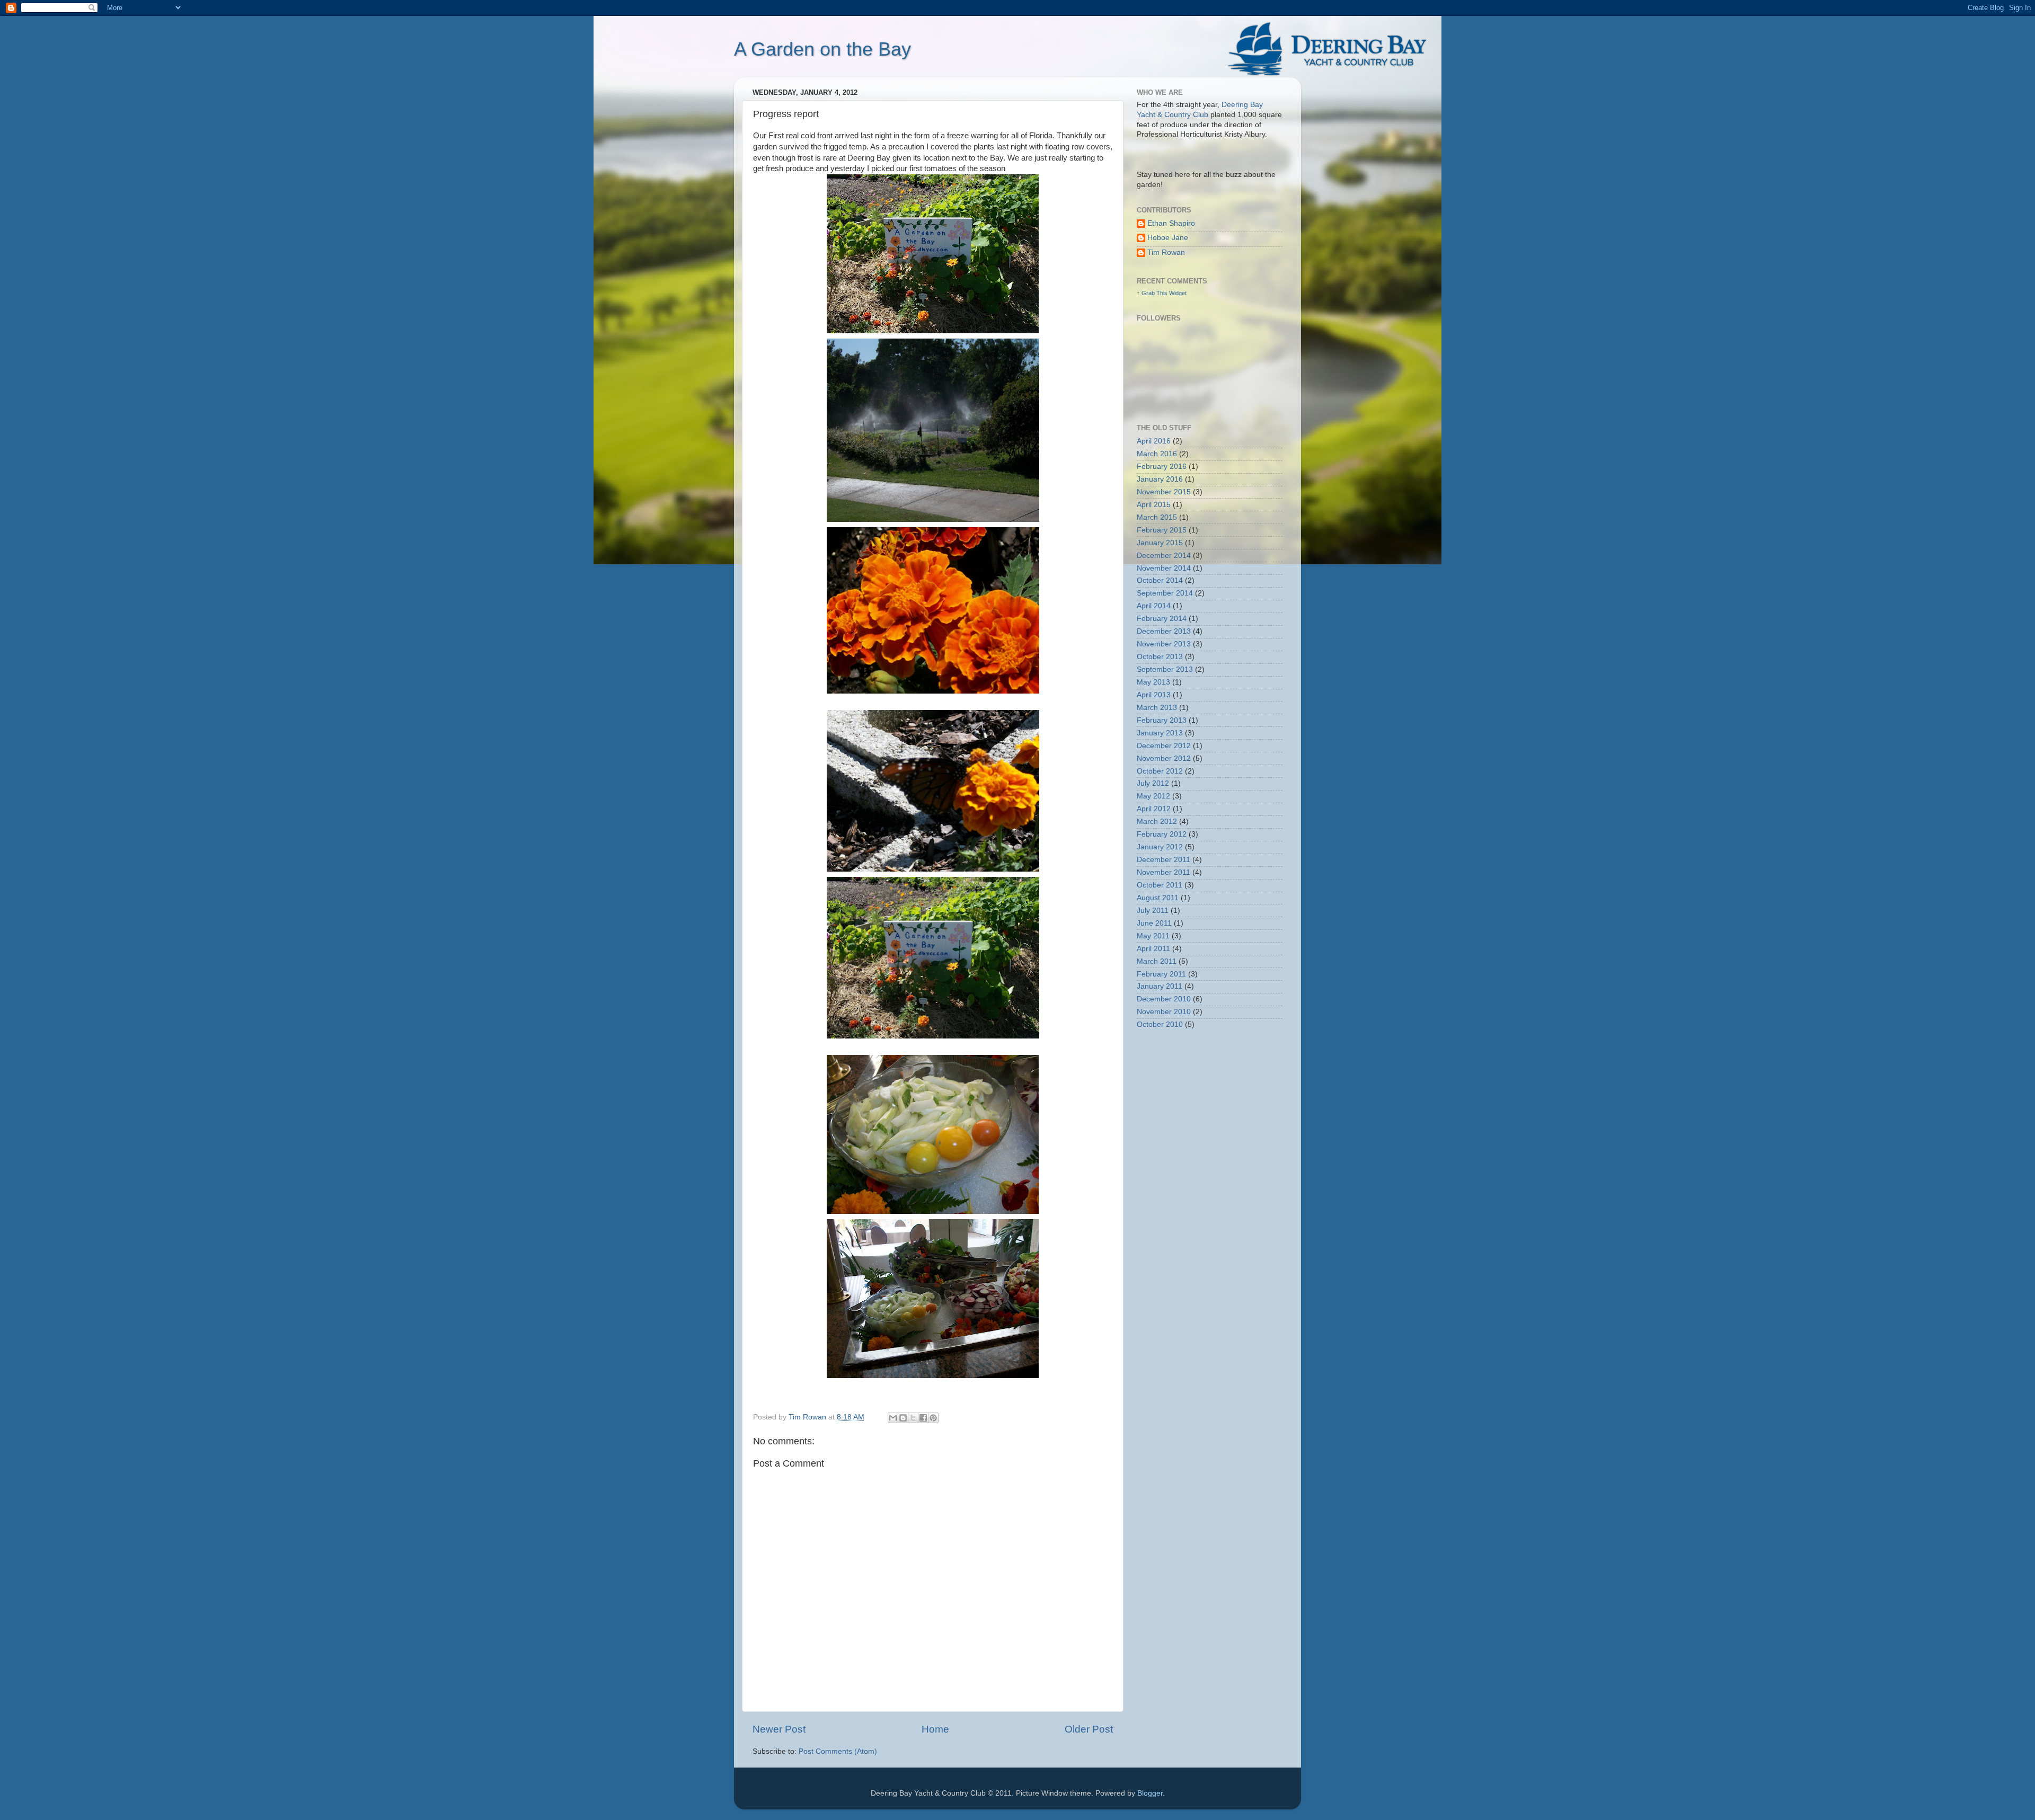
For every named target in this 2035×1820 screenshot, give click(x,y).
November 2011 (1164, 872)
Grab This (1155, 293)
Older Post (1089, 1729)
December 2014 (1164, 556)
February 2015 (1162, 530)
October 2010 (1160, 1024)
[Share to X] (913, 1418)
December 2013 (1164, 631)
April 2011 (1153, 949)
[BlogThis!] (903, 1418)
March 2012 (1157, 822)
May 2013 (1153, 682)
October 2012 (1160, 771)
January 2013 (1160, 733)
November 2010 (1164, 1012)
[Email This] (893, 1418)
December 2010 (1164, 999)
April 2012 (1154, 809)
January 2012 (1160, 847)
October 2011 (1160, 885)
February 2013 (1162, 720)
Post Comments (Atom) (838, 1751)
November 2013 (1164, 644)
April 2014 (1154, 606)
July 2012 (1153, 783)
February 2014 (1162, 619)
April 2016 (1154, 441)
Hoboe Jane (1168, 238)
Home (935, 1729)
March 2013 (1157, 708)
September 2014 (1165, 593)
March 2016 (1157, 454)
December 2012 (1164, 746)
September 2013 (1165, 669)
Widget (1178, 293)
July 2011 (1153, 911)
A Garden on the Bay (822, 49)
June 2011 (1154, 923)
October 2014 (1160, 580)
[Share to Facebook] (923, 1418)
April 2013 (1154, 695)
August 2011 (1158, 898)
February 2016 (1162, 467)
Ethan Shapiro (1171, 223)
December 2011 (1164, 860)
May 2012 (1153, 796)
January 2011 (1160, 986)
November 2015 (1164, 492)
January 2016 (1160, 479)
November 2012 (1164, 758)
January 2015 (1160, 543)
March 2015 (1157, 517)
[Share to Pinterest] (933, 1418)
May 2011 (1153, 936)
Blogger (1150, 1793)
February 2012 (1162, 834)
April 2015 (1154, 505)
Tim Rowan (1166, 252)
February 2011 (1161, 974)
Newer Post (779, 1729)
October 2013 (1160, 657)
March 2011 (1157, 961)
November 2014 (1164, 568)
